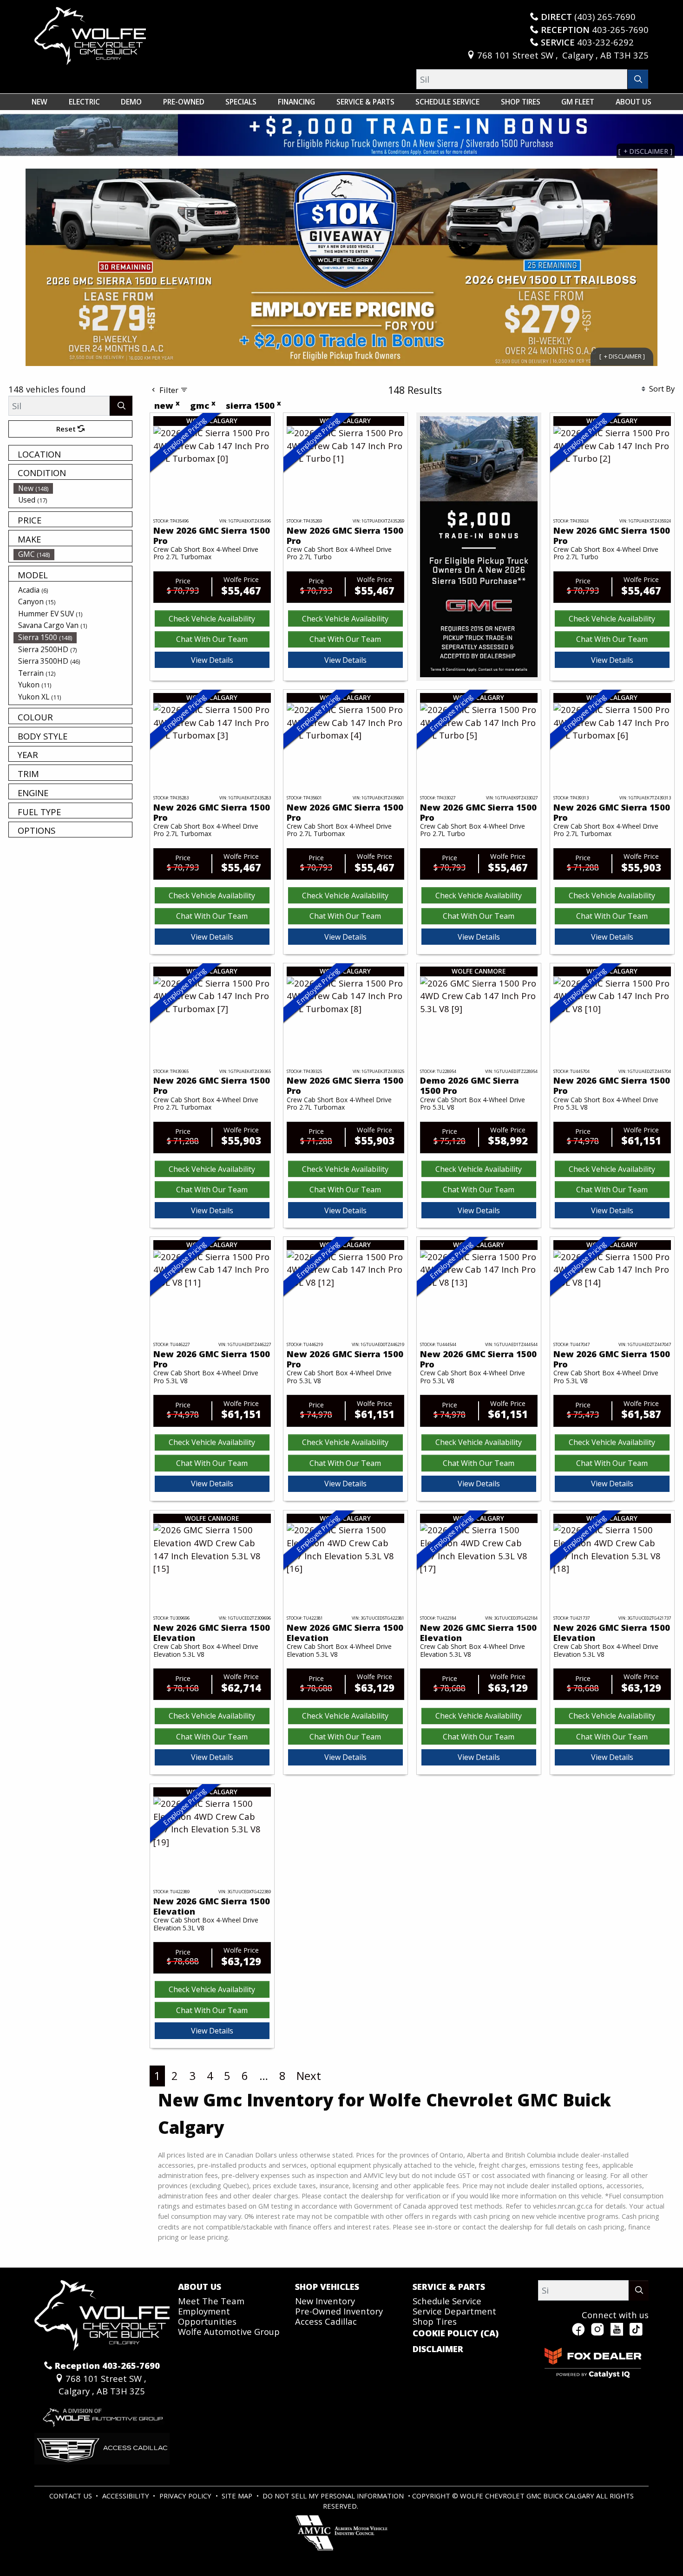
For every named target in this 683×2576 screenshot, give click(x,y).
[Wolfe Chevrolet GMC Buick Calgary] (90, 35)
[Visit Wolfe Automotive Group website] (102, 2414)
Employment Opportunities (207, 2316)
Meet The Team (211, 2301)
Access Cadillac (326, 2321)
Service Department (454, 2311)
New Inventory (325, 2301)
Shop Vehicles (327, 2287)
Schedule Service (447, 2301)
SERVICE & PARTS (449, 2287)
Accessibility (127, 2496)
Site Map (238, 2496)
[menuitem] (73, 488)
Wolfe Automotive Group (229, 2331)
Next (309, 2076)
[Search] (638, 79)
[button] (39, 102)
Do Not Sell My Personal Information (334, 2496)
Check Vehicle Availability (212, 619)
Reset (67, 429)
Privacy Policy (186, 2496)
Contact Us (72, 2496)
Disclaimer (438, 2349)
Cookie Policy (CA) (456, 2333)
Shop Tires (435, 2321)
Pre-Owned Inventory (339, 2311)
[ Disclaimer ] (622, 356)
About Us (200, 2287)
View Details (212, 660)
